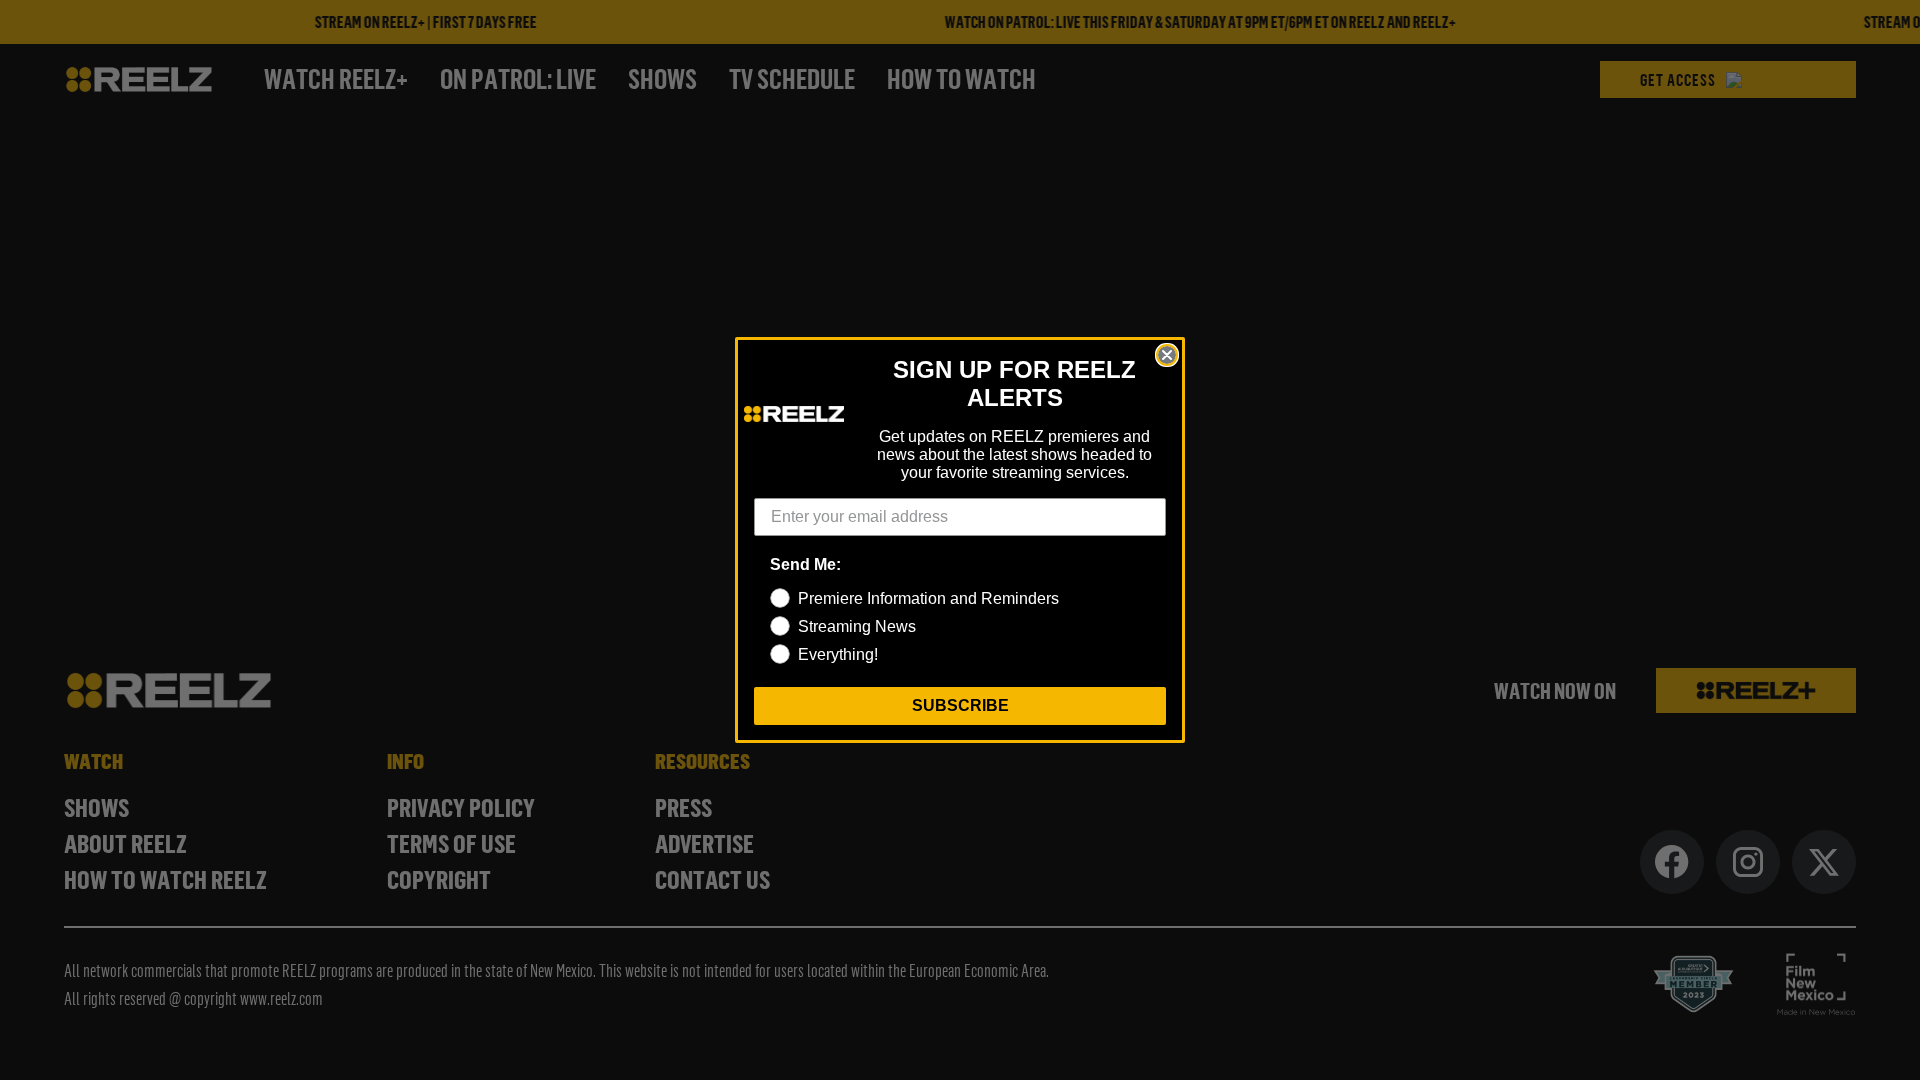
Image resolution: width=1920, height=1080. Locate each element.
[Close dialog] (1167, 355)
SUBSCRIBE (960, 705)
